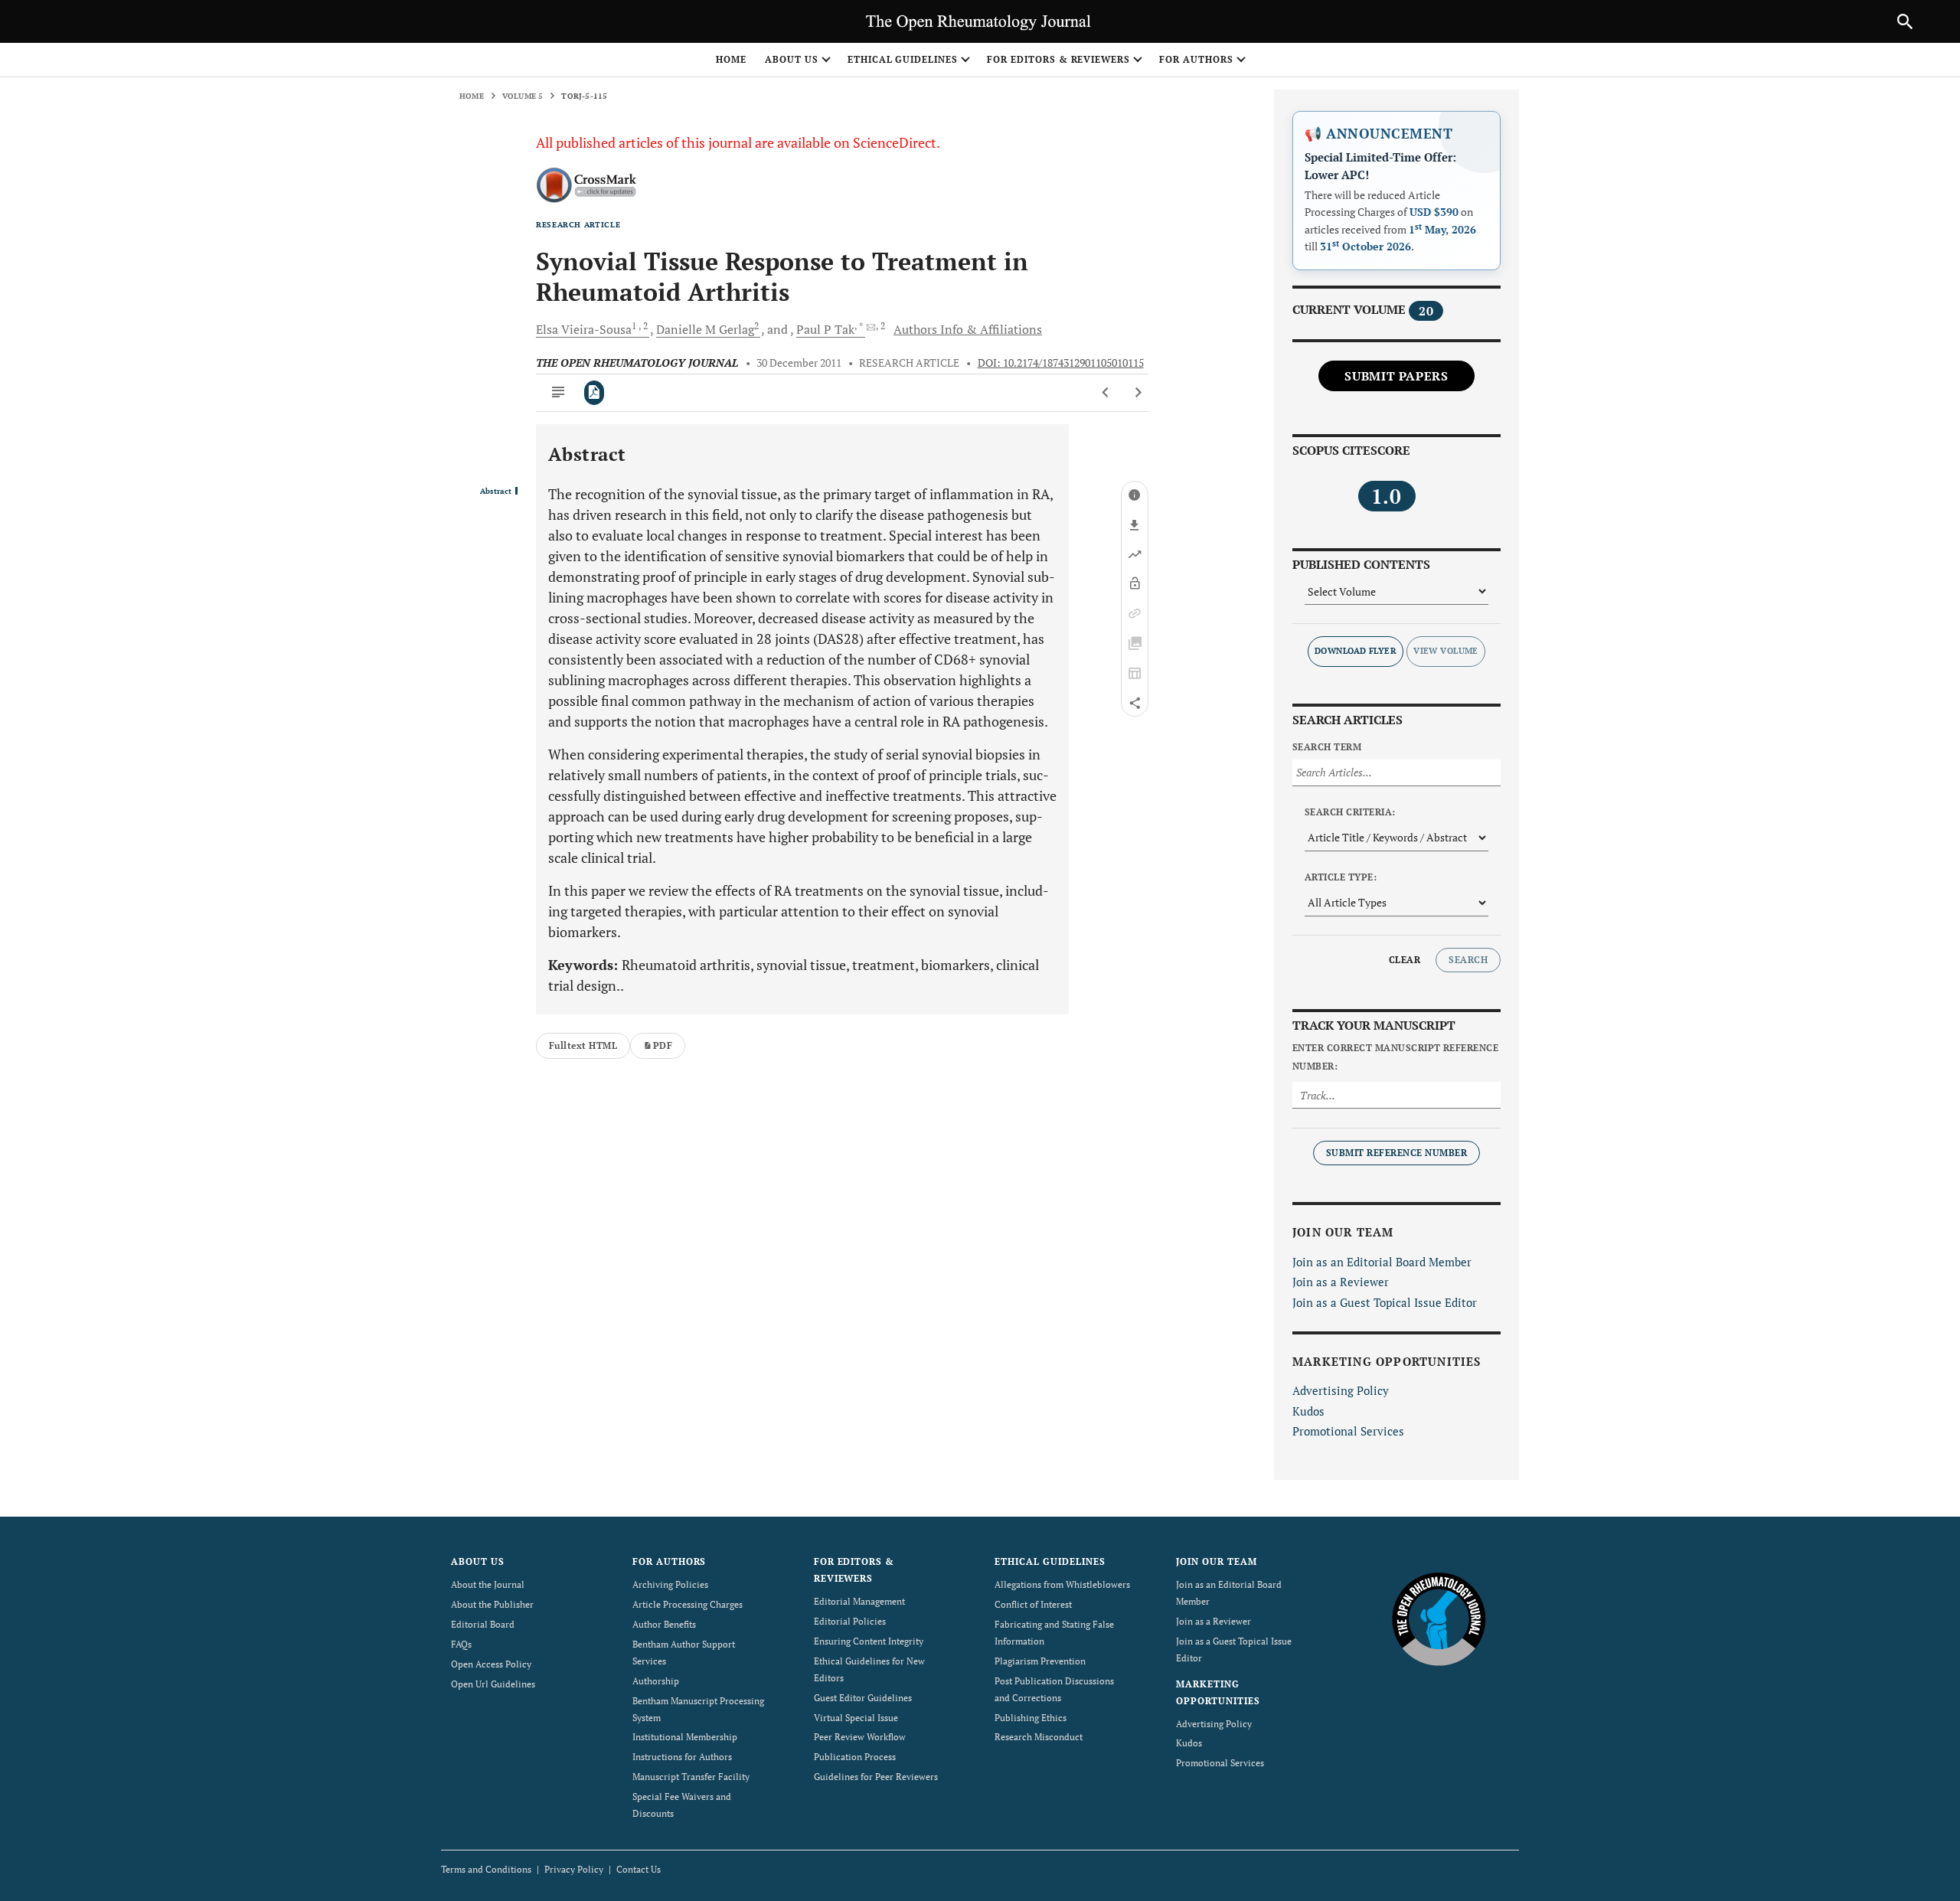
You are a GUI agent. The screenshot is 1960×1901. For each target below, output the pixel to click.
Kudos (1308, 1411)
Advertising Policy (1341, 1390)
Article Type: (1341, 877)
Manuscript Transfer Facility (691, 1777)
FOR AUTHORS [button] (1196, 59)
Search (1468, 960)
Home (731, 59)
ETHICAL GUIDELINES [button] (903, 59)
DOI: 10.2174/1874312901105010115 (1061, 363)
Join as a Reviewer (1341, 1282)
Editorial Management (859, 1601)
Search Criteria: (1350, 812)
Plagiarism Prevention (1040, 1661)
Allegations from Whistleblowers (1062, 1584)
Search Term (1327, 747)
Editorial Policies (850, 1621)
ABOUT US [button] (792, 59)
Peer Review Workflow (860, 1737)
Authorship (656, 1681)
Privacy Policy (574, 1869)
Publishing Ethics (1031, 1718)
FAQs (461, 1644)
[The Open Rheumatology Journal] (1439, 1618)
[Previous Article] (1106, 393)
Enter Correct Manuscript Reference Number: (1395, 1057)
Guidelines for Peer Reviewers (876, 1777)
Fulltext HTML (583, 1045)
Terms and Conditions (486, 1869)
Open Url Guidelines (493, 1684)
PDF (663, 1045)
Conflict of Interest (1033, 1604)
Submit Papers (1396, 376)
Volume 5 (523, 96)
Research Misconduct (1039, 1737)
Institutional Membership (685, 1737)
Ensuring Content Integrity (869, 1641)
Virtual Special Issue (856, 1718)
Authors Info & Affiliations (968, 329)
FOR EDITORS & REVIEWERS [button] (1058, 59)
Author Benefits (664, 1624)
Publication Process (855, 1757)
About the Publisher (492, 1604)
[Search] (1905, 21)
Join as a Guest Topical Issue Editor (1385, 1302)
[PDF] (595, 393)
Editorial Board (483, 1624)
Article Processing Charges (688, 1604)
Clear (1405, 960)
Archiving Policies (670, 1584)
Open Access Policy (491, 1664)
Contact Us (639, 1869)
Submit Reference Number (1396, 1153)
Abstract (496, 492)
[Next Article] (1138, 393)
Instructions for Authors (682, 1757)
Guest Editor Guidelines (863, 1698)
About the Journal (488, 1584)
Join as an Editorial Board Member (1382, 1262)
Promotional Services (1348, 1431)
